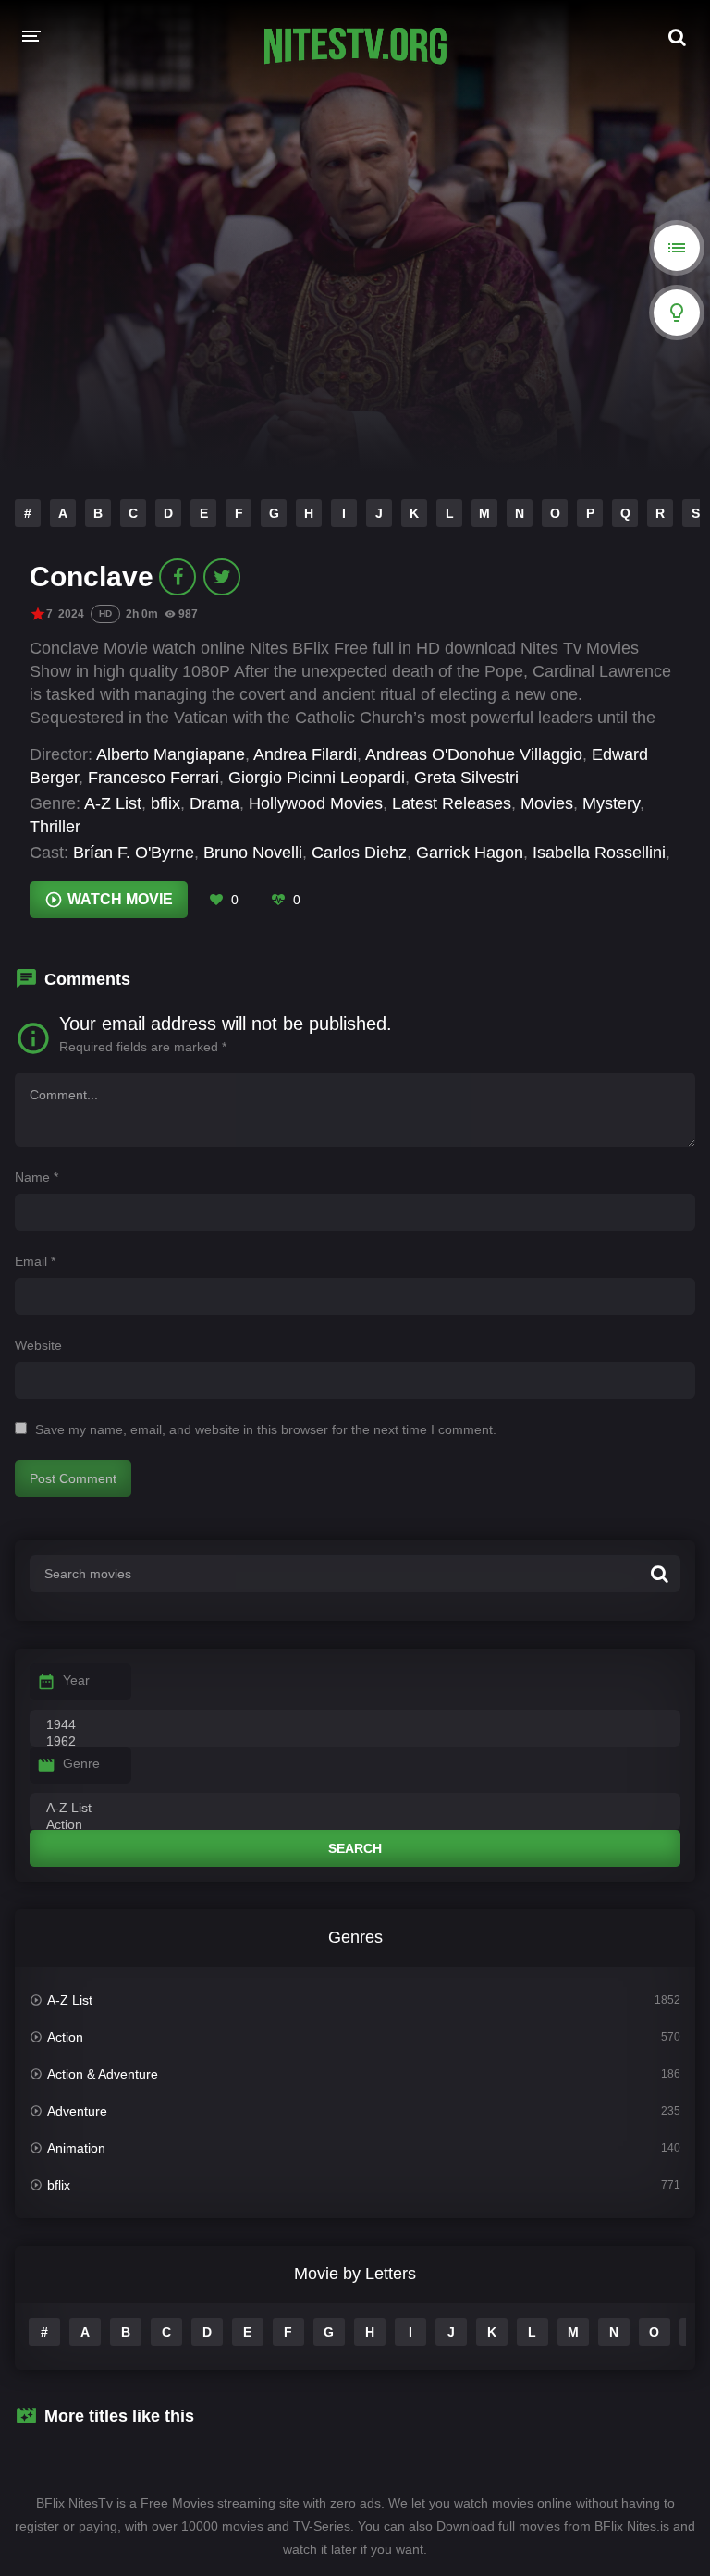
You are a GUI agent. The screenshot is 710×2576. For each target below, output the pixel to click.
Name (37, 1177)
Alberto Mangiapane (171, 754)
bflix (165, 803)
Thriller (55, 827)
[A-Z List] (355, 1809)
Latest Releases (452, 803)
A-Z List (113, 803)
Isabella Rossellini (599, 853)
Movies (547, 803)
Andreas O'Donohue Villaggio (474, 754)
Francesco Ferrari (153, 778)
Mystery (611, 803)
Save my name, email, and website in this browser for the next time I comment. (266, 1429)
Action (65, 2037)
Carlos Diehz (359, 853)
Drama (214, 803)
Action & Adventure (103, 2074)
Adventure (77, 2111)
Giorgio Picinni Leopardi (317, 778)
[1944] (355, 1725)
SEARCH (355, 1848)
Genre (81, 1763)
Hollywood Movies (316, 803)
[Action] (355, 1825)
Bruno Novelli (253, 853)
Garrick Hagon (470, 853)
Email (35, 1261)
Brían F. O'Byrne (134, 853)
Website (38, 1345)
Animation (76, 2148)
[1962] (355, 1742)
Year (76, 1680)
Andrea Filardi (305, 754)
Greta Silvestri (466, 778)
